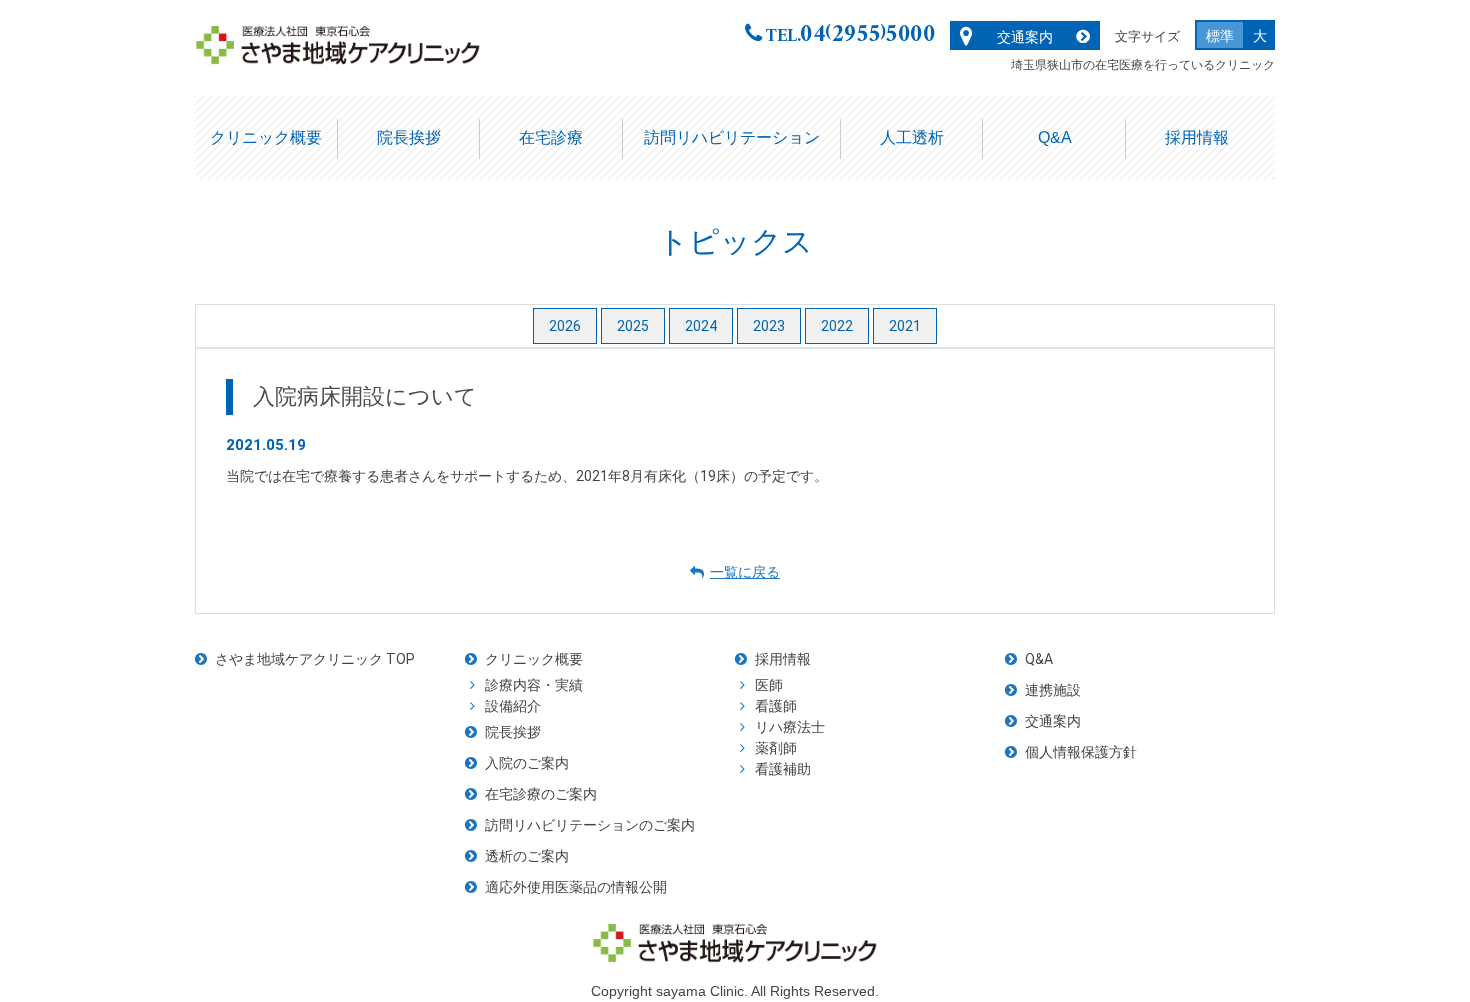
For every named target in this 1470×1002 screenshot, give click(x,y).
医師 (769, 685)
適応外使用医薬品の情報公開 (576, 887)
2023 (769, 326)
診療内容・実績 (534, 685)
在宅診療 (551, 137)
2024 (701, 326)
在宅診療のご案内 (541, 794)
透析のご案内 (527, 856)
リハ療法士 (790, 727)
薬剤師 (776, 748)
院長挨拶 (409, 137)
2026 (565, 326)
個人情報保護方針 (1081, 752)
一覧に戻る (745, 572)
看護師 (776, 706)
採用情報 (1197, 137)
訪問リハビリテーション (732, 137)
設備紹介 (513, 706)
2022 (837, 326)
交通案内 (1025, 37)
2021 (905, 326)
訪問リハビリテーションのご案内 (590, 825)
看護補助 (783, 769)
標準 (1220, 36)
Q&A (1055, 137)
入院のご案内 (527, 763)
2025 (633, 326)
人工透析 (912, 137)
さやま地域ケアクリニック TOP (315, 659)
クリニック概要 (266, 137)
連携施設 (1053, 690)
